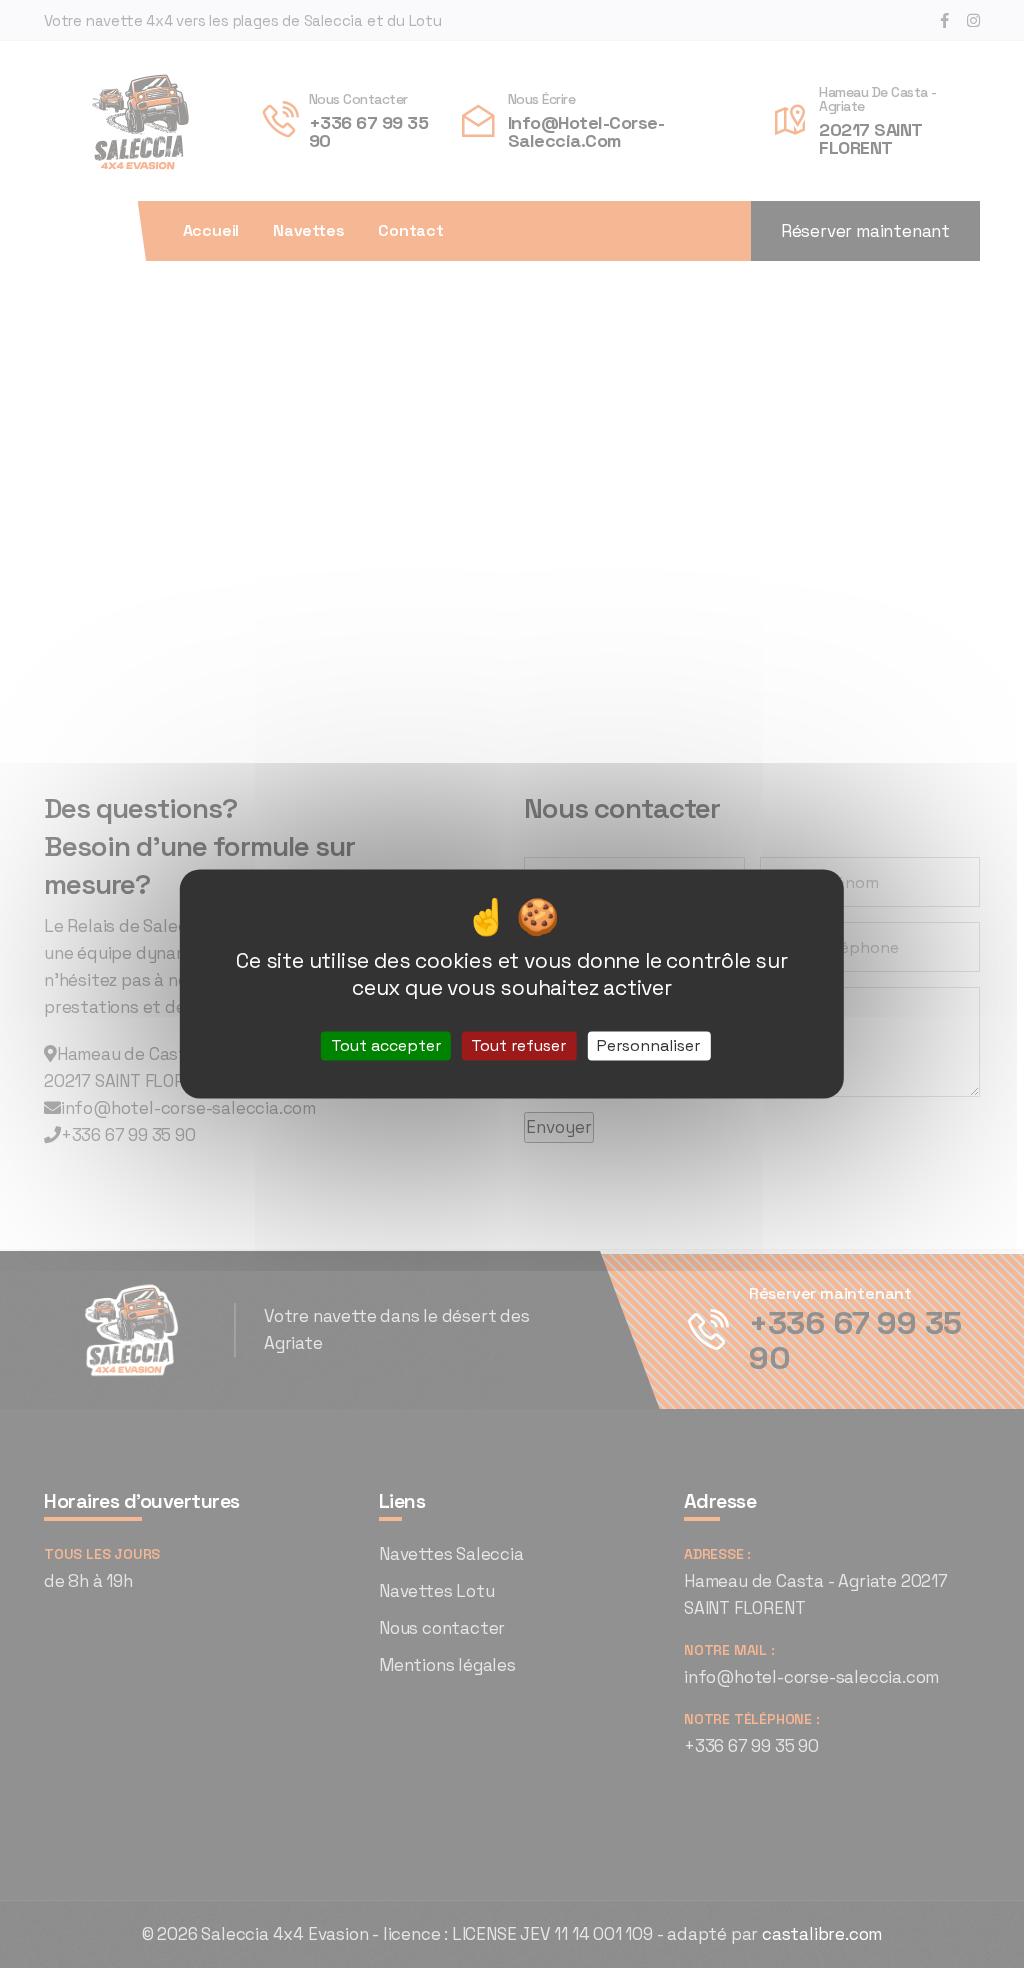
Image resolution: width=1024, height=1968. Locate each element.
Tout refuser (518, 1045)
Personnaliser (648, 1045)
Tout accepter (386, 1045)
